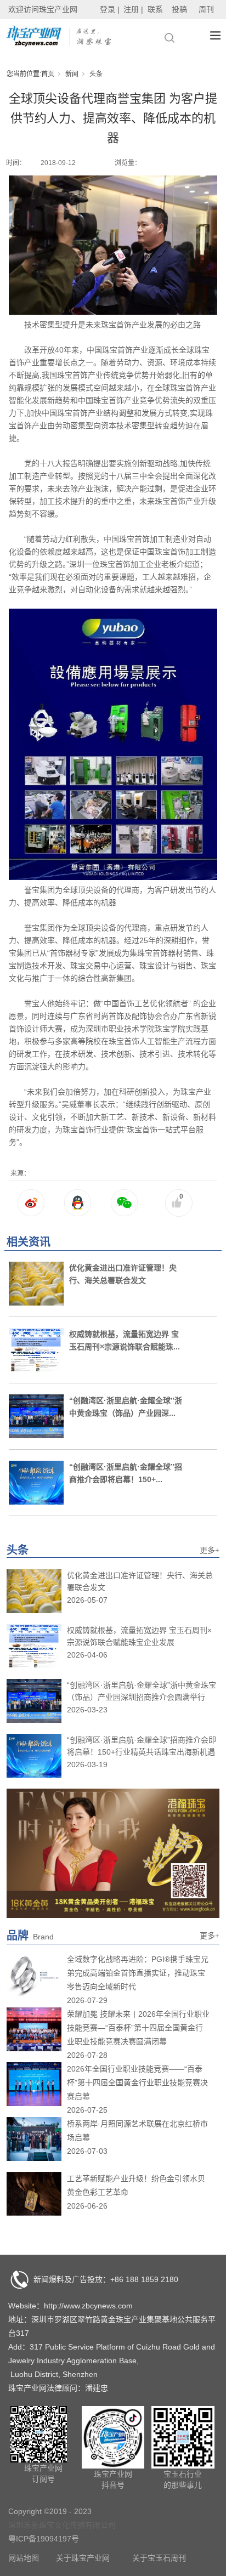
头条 (96, 74)
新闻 (72, 74)
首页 (48, 74)
